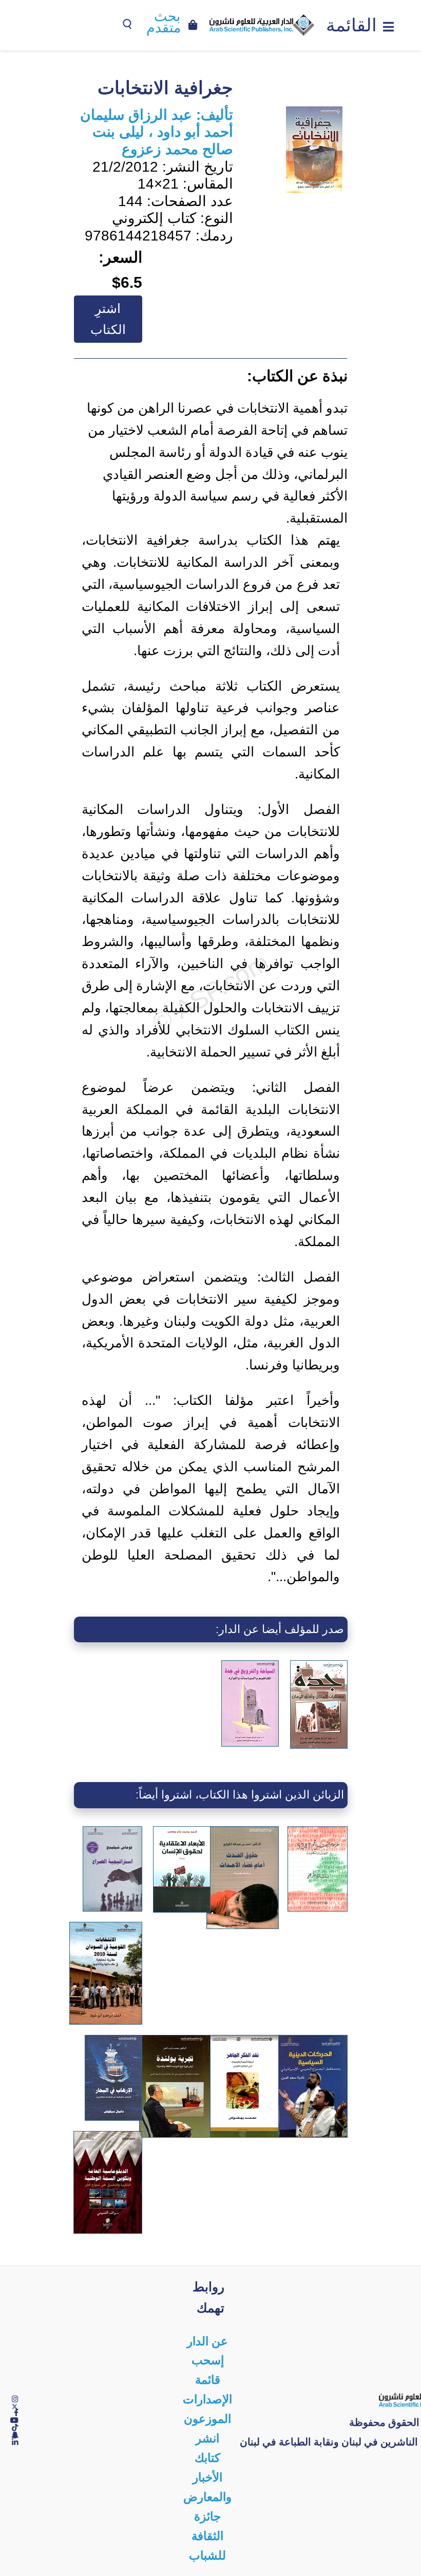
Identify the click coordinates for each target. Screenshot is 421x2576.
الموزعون (207, 2419)
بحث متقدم (164, 23)
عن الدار (207, 2341)
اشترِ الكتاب (108, 319)
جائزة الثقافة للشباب (207, 2536)
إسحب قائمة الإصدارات (207, 2380)
